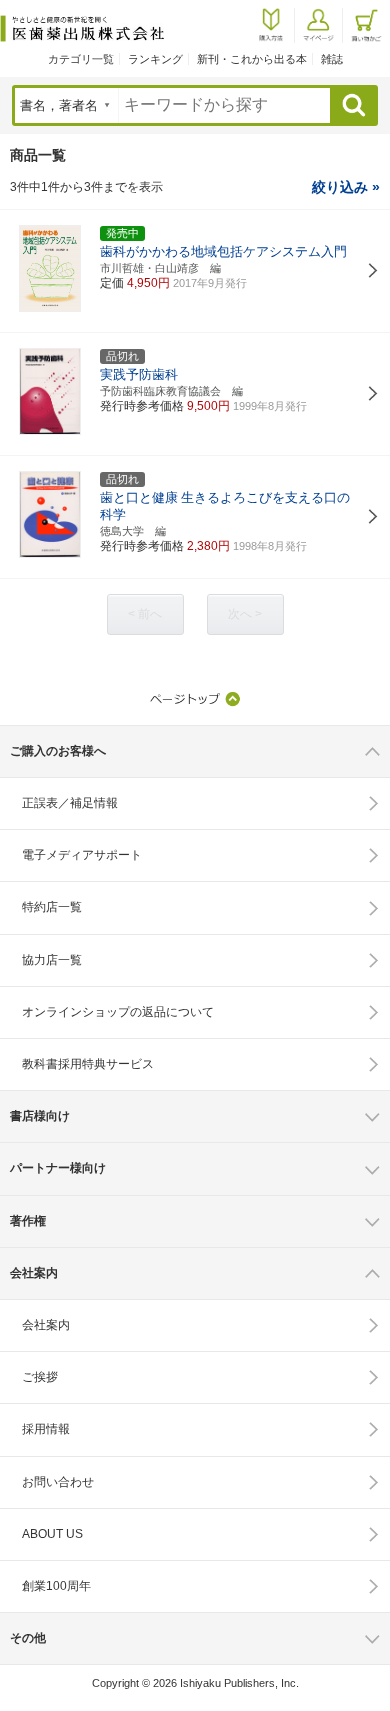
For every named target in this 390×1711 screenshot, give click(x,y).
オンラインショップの (118, 1012)
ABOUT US (52, 1534)
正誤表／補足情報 (70, 803)
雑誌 (332, 59)
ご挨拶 (40, 1377)
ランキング (155, 59)
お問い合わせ (58, 1482)
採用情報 (46, 1429)
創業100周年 (56, 1586)
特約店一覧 (52, 907)
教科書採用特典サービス (88, 1064)
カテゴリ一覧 (81, 59)
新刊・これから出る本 (252, 59)
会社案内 (46, 1325)
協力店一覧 (52, 960)
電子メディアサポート (82, 855)
